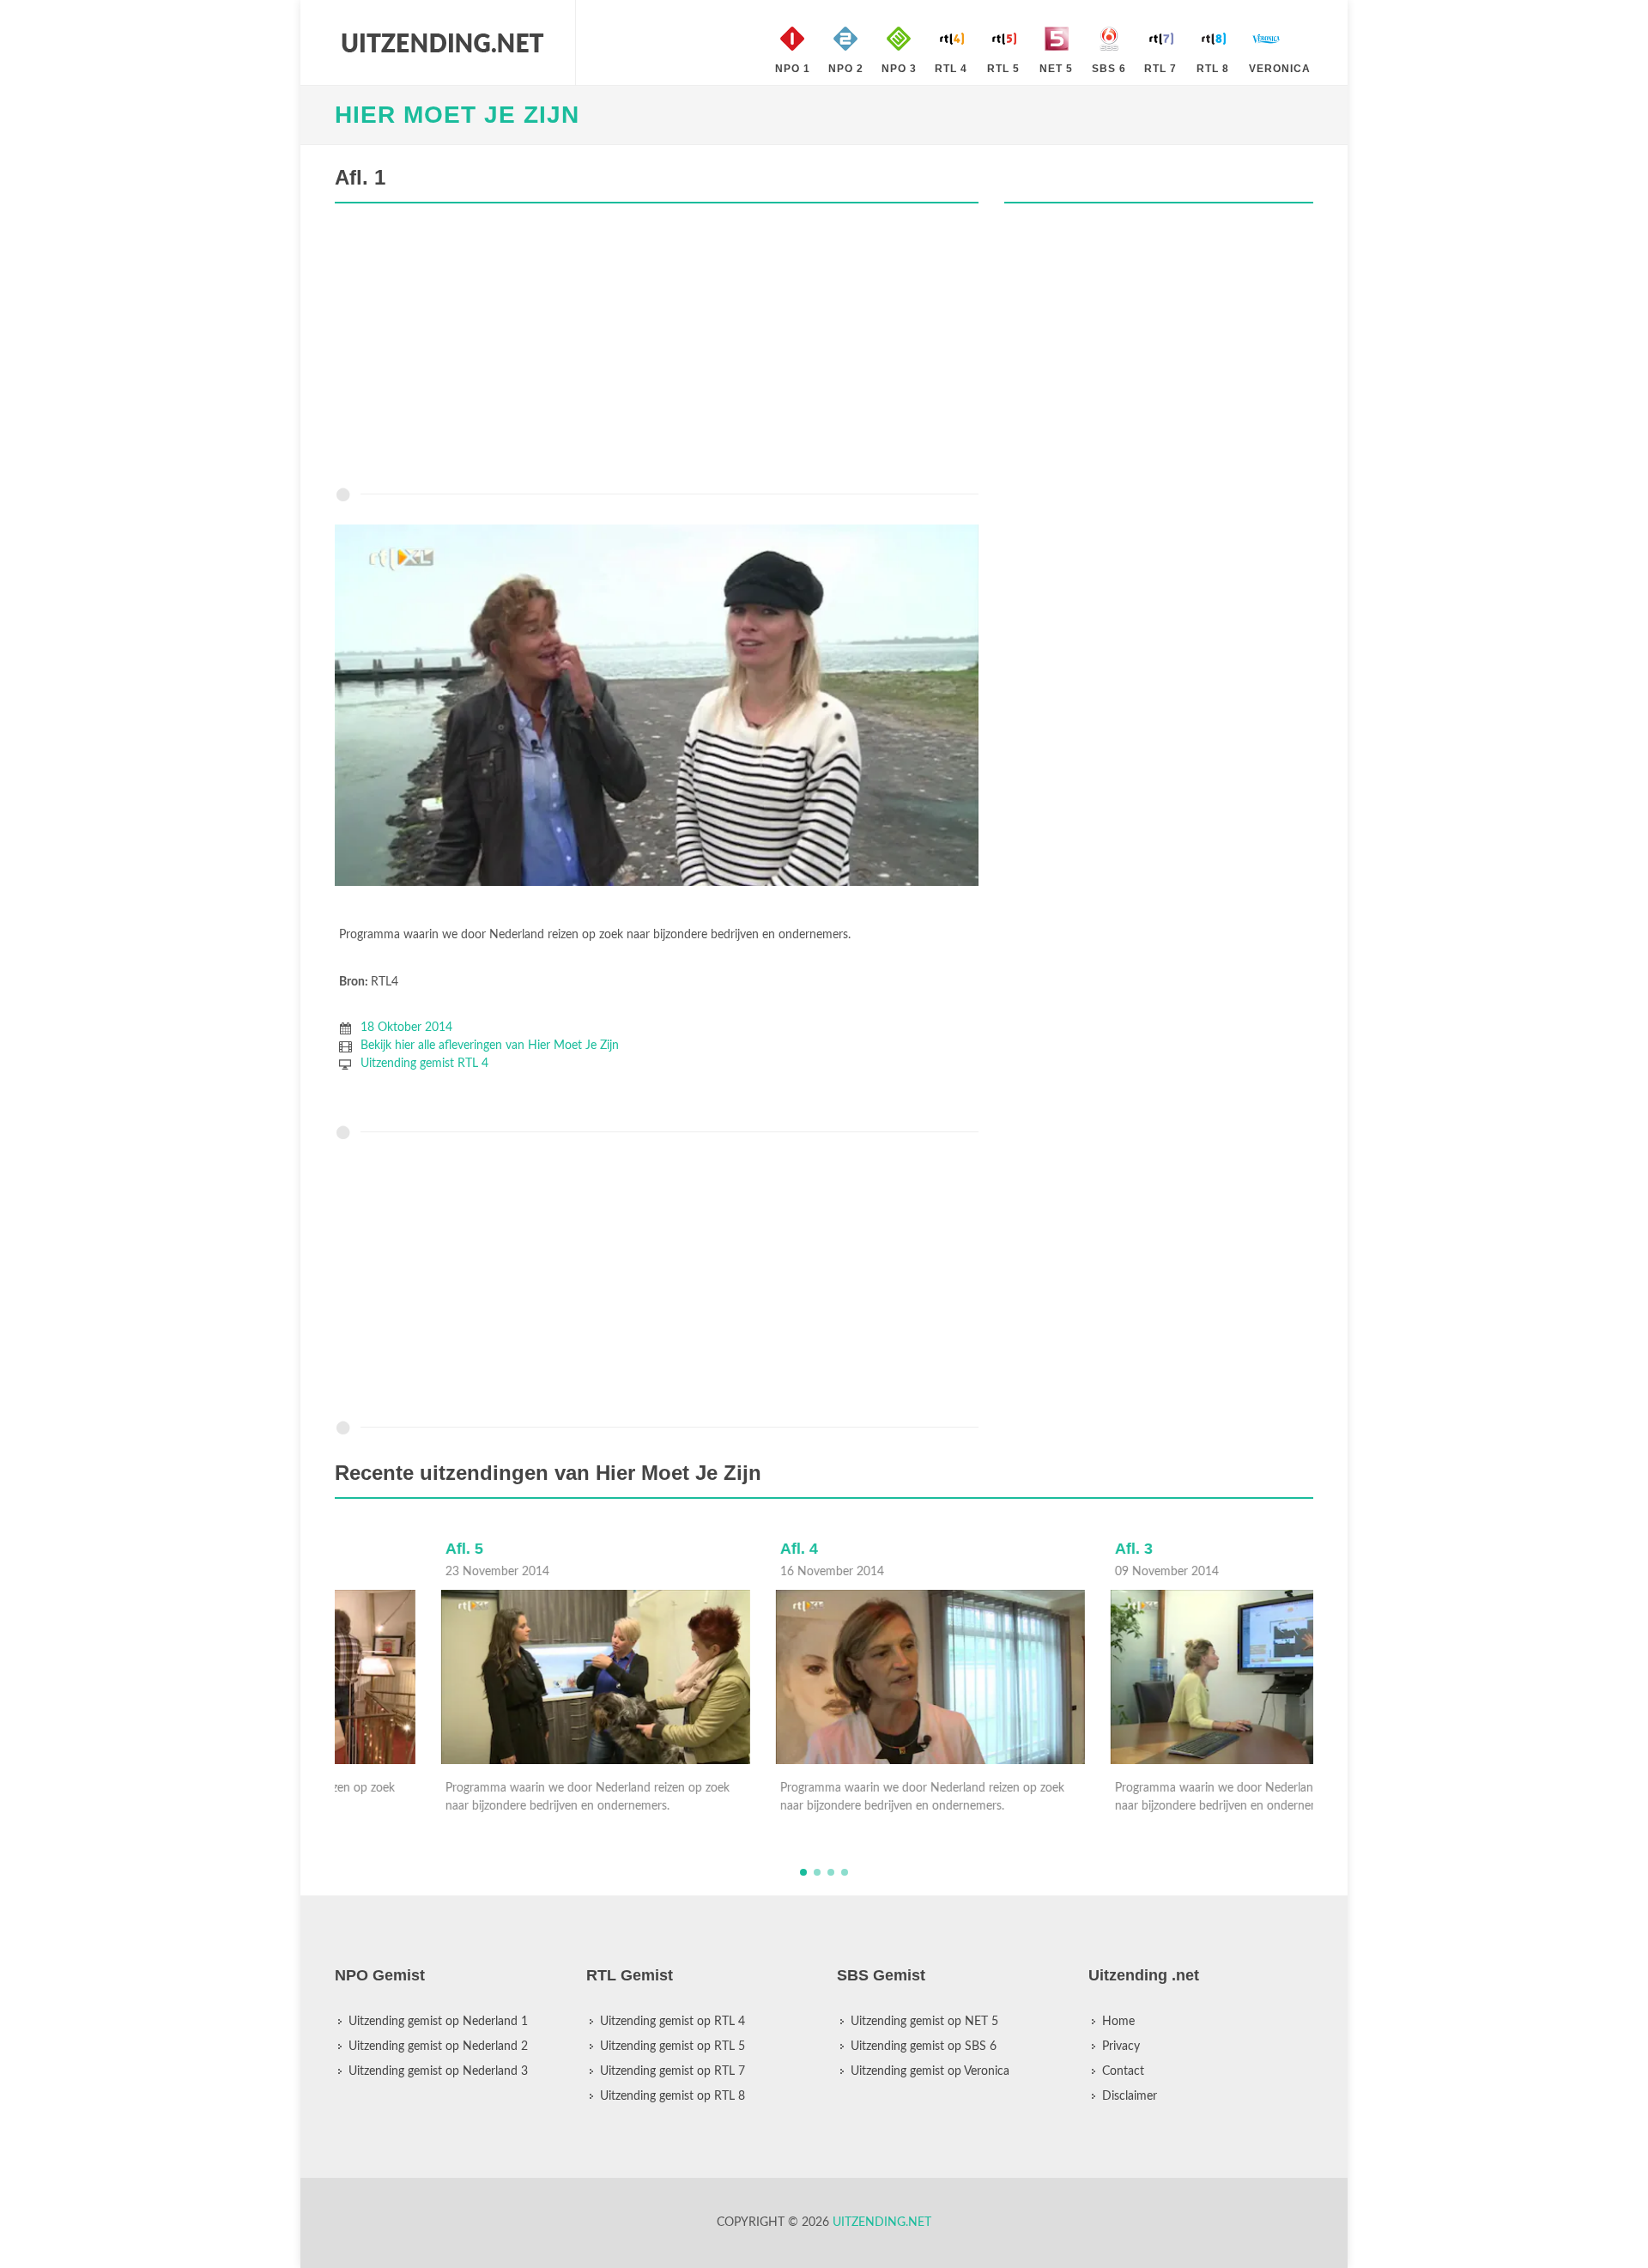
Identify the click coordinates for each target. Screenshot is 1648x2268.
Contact (1123, 2071)
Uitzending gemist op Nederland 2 (438, 2047)
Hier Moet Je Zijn (457, 115)
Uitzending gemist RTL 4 (424, 1064)
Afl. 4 (693, 1549)
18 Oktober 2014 (406, 1028)
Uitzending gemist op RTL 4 (673, 2022)
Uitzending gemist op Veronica (930, 2071)
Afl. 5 (358, 1549)
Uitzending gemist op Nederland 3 (438, 2071)
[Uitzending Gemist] (442, 43)
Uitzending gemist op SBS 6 (924, 2047)
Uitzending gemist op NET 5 (924, 2022)
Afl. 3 (1027, 1549)
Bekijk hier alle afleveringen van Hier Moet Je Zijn (490, 1046)
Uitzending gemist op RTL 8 (673, 2096)
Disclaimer (1130, 2096)
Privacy (1121, 2047)
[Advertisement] (657, 349)
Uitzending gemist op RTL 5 (673, 2047)
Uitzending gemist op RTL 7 (673, 2071)
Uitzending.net (882, 2223)
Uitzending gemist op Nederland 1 (438, 2022)
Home (1118, 2022)
